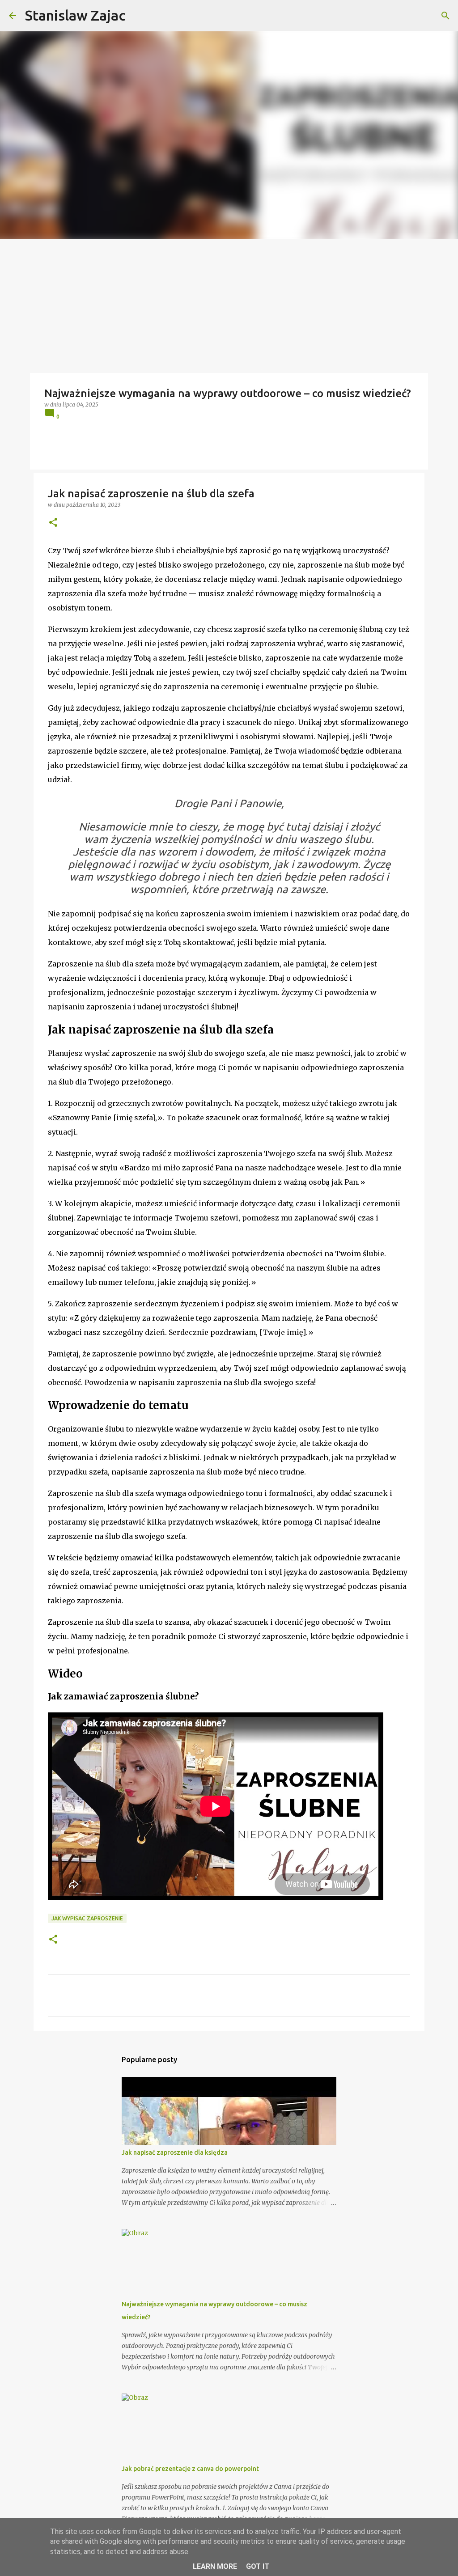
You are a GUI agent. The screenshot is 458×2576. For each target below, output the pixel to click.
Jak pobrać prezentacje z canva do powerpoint (190, 2469)
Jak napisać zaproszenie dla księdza (175, 2152)
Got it (258, 2566)
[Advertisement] (229, 306)
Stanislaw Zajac (75, 15)
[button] (53, 523)
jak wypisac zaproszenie (87, 1918)
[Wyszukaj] (445, 16)
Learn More (215, 2566)
